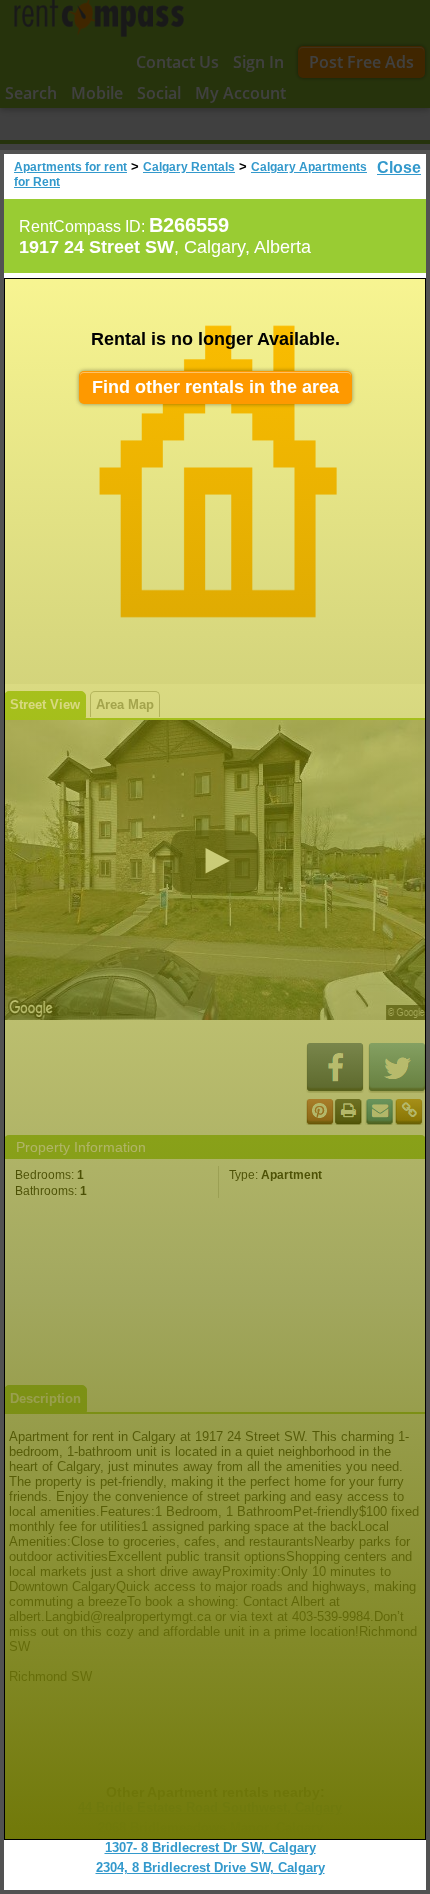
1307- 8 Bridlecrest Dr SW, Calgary (210, 1847)
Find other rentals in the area (215, 387)
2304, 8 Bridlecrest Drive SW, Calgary (210, 1867)
